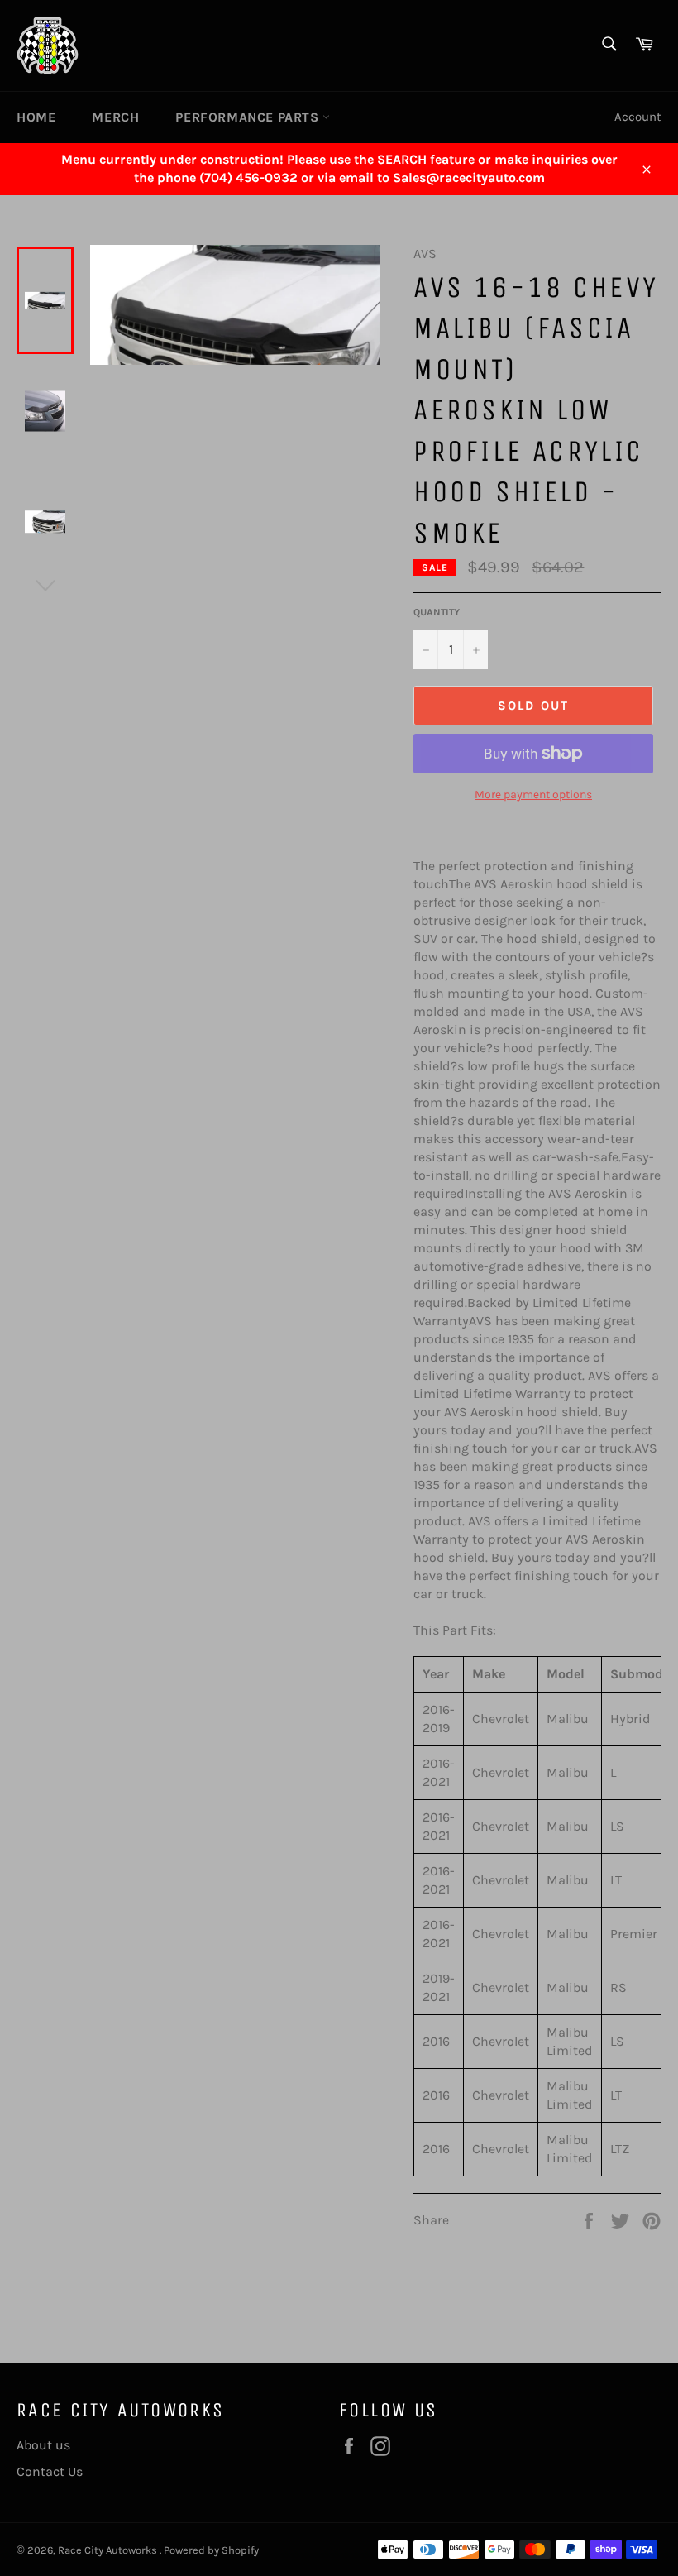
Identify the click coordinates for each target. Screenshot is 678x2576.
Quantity (437, 612)
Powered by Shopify (211, 2550)
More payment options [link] (533, 795)
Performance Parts (249, 117)
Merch (115, 117)
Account (638, 117)
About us (43, 2445)
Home (36, 117)
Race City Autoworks (109, 2550)
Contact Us (50, 2471)
